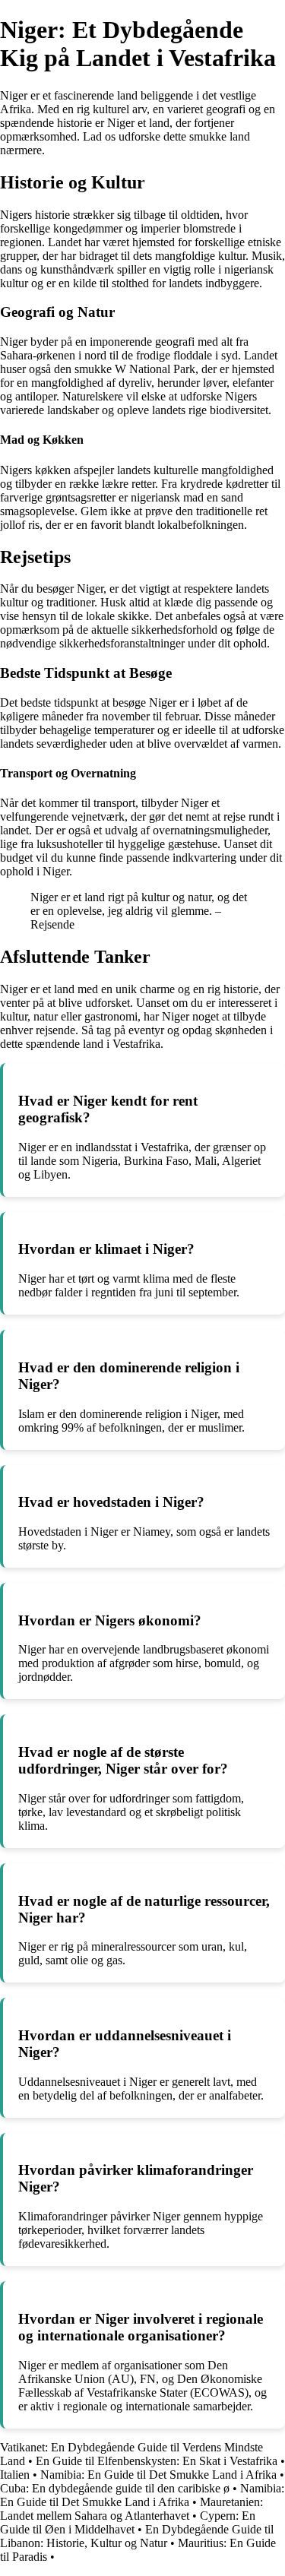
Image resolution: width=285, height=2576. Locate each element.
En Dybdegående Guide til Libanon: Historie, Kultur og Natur (137, 2536)
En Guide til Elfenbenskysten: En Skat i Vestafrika (157, 2461)
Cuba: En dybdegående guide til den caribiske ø (115, 2488)
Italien (15, 2475)
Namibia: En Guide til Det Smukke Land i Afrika (158, 2475)
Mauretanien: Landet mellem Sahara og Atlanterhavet (131, 2509)
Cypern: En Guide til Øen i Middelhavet (128, 2522)
